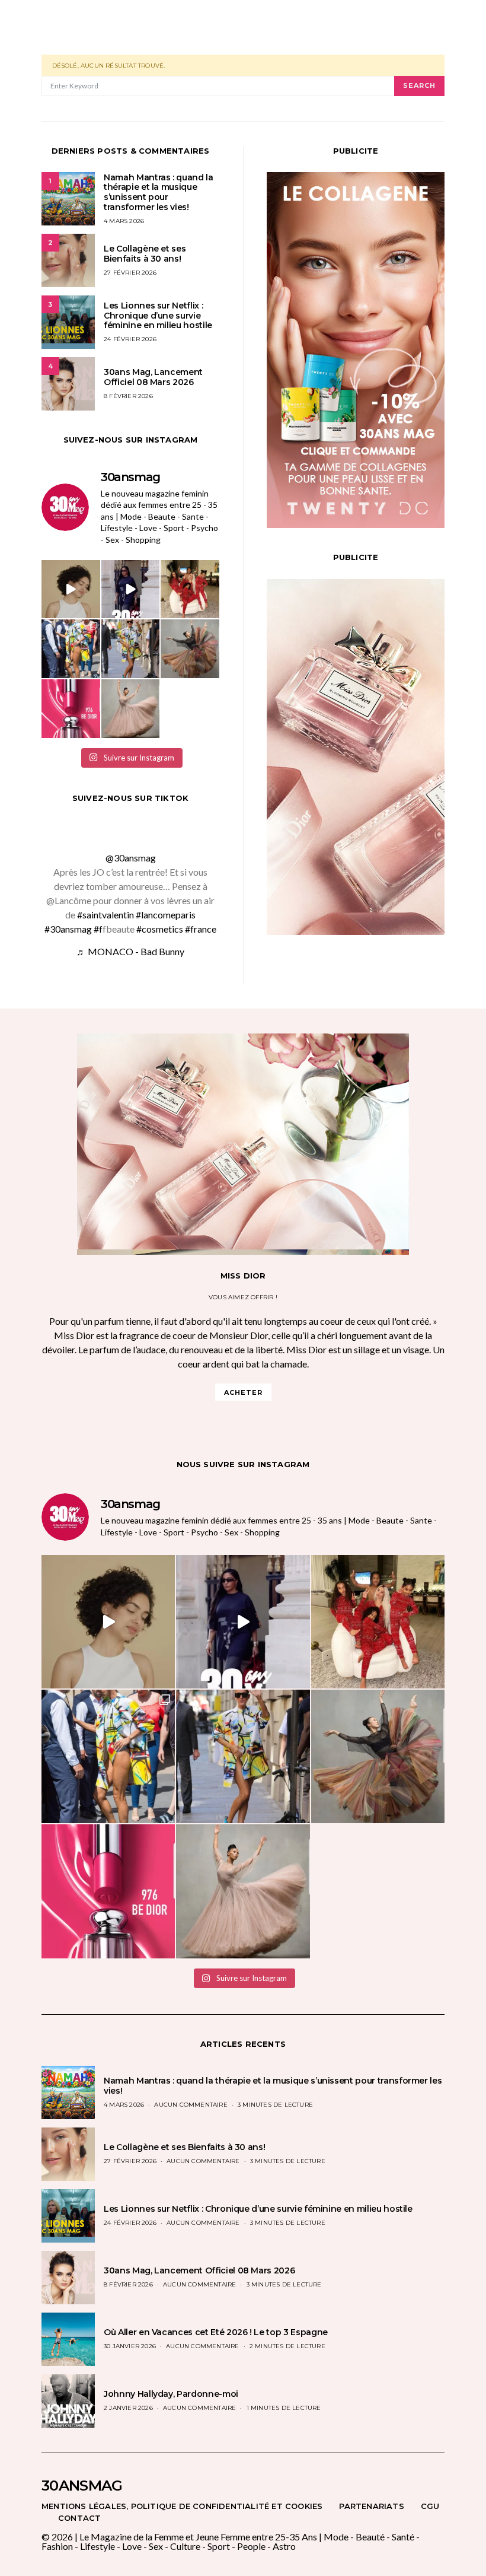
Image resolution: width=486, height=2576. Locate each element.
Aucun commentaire (191, 2105)
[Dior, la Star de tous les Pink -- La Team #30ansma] (71, 709)
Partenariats (371, 2506)
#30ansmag (68, 929)
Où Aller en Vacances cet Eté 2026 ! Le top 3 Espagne (216, 2332)
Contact (79, 2518)
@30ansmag (131, 858)
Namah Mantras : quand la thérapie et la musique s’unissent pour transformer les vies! (159, 192)
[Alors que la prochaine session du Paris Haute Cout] (71, 649)
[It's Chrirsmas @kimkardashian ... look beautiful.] (190, 589)
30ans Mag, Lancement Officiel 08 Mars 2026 (153, 377)
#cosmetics (160, 929)
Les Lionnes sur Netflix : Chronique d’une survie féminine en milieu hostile (158, 316)
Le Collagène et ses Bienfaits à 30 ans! (145, 254)
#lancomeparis (166, 915)
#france (201, 929)
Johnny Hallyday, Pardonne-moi (171, 2394)
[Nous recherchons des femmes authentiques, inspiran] (71, 589)
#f (98, 929)
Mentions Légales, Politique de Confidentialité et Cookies (182, 2506)
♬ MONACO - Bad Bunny (130, 951)
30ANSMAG (82, 2486)
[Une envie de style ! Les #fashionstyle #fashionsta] (131, 589)
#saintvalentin (105, 915)
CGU (430, 2506)
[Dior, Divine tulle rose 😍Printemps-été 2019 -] (190, 649)
